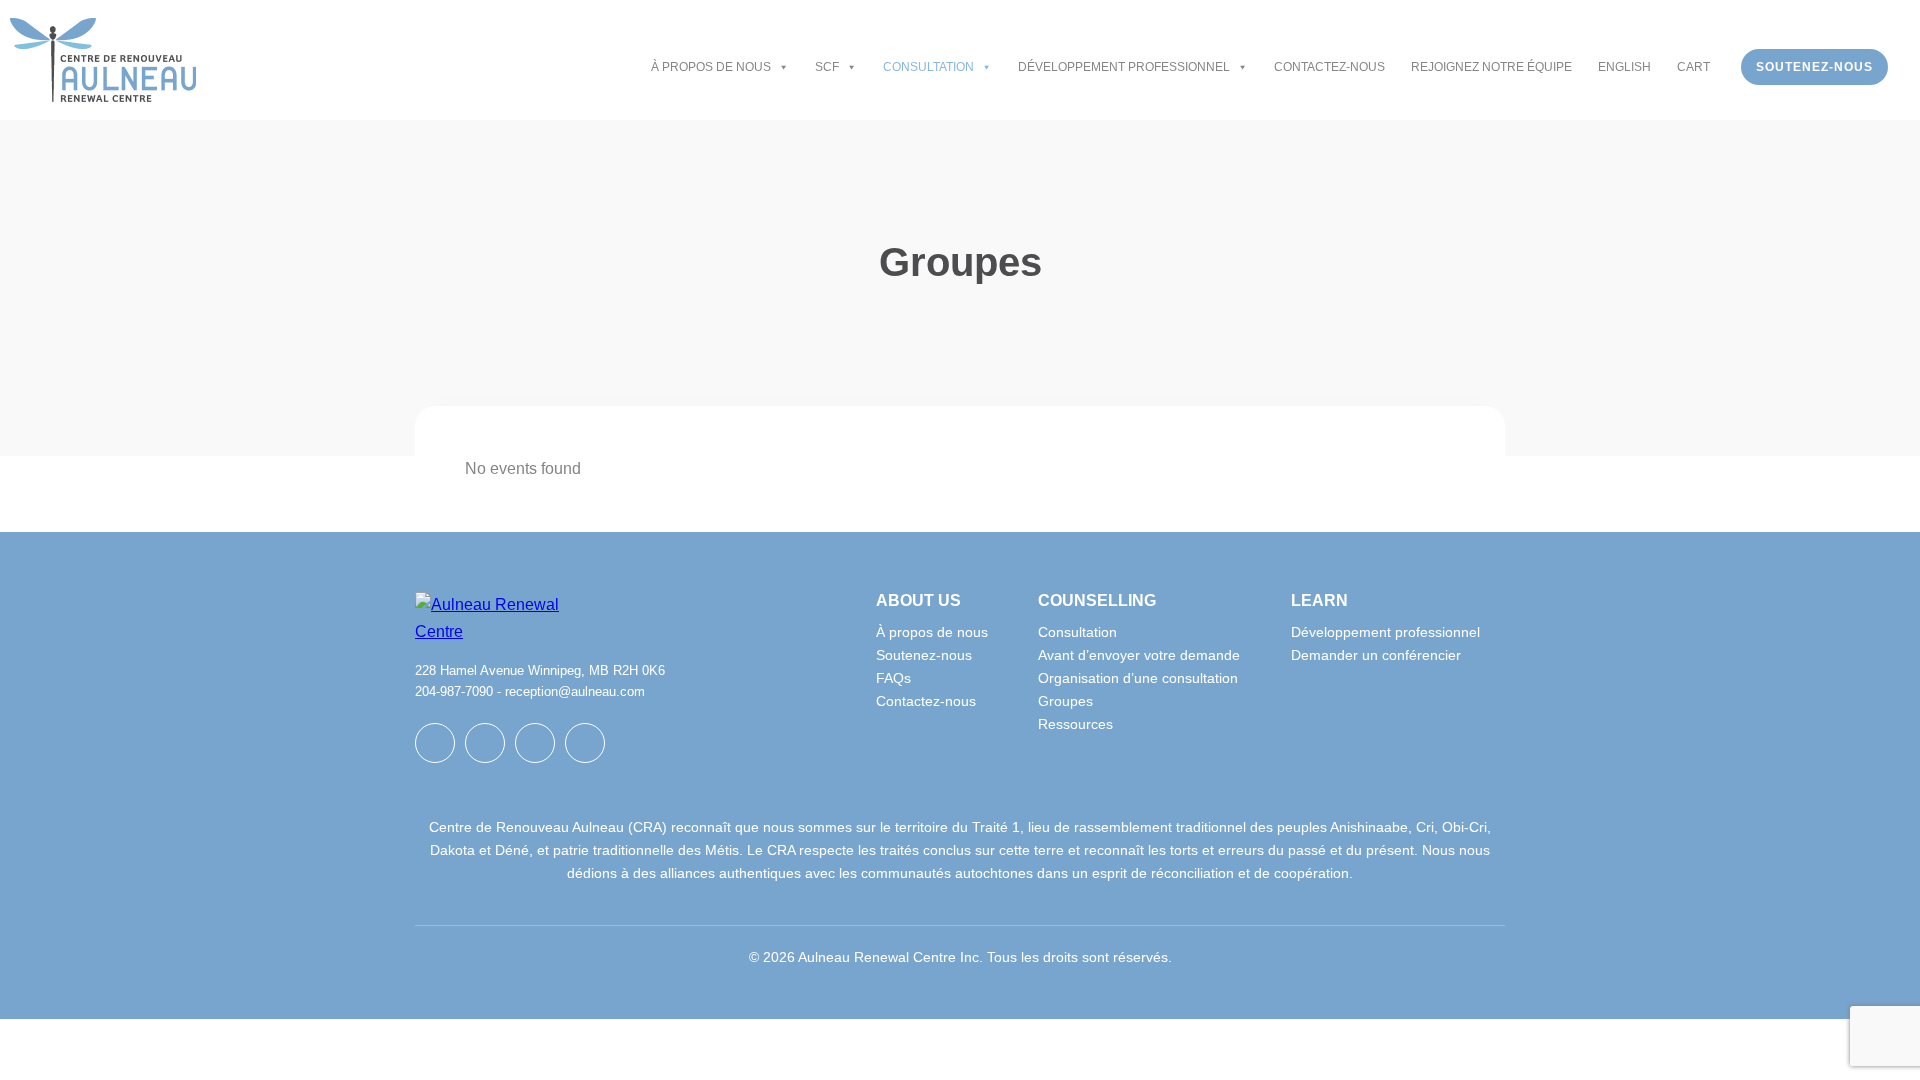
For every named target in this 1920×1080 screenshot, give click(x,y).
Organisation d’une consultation (1138, 678)
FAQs (893, 678)
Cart (1693, 67)
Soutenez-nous (1814, 67)
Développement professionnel (1124, 67)
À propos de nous (711, 67)
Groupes (1065, 701)
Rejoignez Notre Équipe (1491, 67)
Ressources (1075, 724)
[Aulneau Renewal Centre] (103, 60)
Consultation (928, 67)
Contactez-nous (1329, 67)
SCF (827, 67)
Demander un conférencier (1376, 655)
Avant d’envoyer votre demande (1139, 655)
